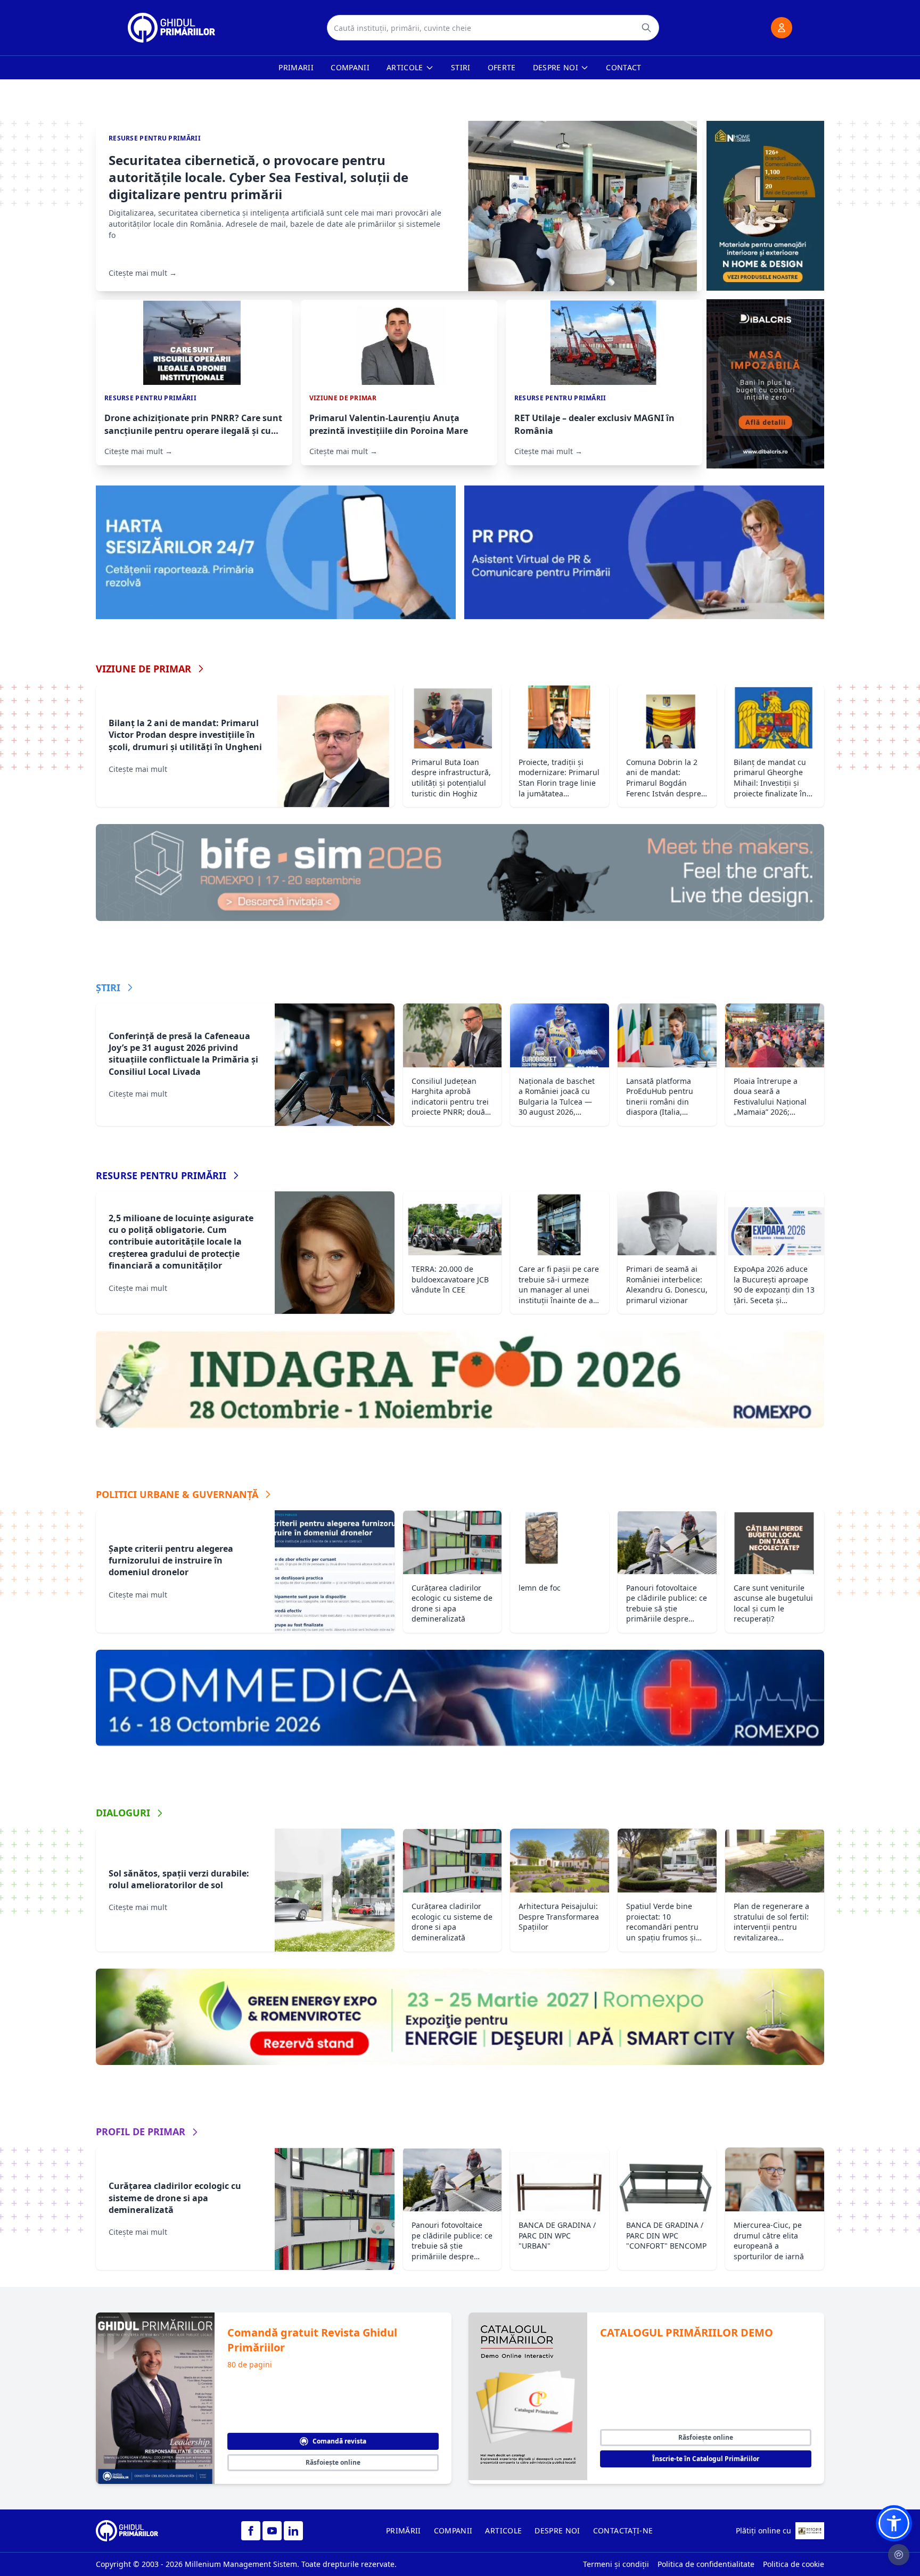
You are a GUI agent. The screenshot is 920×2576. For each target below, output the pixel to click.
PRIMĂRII (404, 2530)
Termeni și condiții (616, 2564)
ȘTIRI (108, 987)
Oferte (502, 67)
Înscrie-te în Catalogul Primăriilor (706, 2459)
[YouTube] (272, 2531)
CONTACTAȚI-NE (623, 2530)
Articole (405, 67)
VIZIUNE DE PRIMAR (143, 669)
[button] (894, 2523)
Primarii (296, 67)
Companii (350, 67)
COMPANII (453, 2530)
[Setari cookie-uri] (899, 2555)
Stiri (461, 67)
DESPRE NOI (557, 2530)
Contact (623, 67)
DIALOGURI (123, 1813)
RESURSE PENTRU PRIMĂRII (161, 1175)
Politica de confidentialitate (706, 2564)
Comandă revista (339, 2441)
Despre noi (556, 67)
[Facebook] (251, 2531)
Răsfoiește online (333, 2462)
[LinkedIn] (293, 2531)
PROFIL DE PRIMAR (141, 2131)
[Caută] (646, 28)
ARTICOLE (503, 2530)
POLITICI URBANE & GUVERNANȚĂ (177, 1494)
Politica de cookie (794, 2564)
